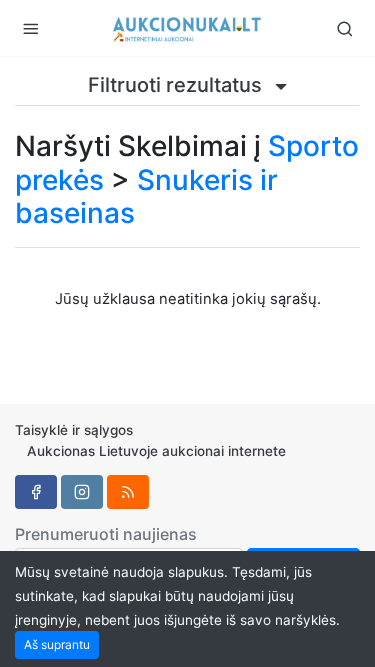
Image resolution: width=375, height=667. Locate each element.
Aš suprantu (57, 644)
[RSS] (128, 492)
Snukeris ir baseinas (146, 197)
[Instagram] (82, 492)
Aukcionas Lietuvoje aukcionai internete (156, 451)
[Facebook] (36, 492)
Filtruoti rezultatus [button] (177, 85)
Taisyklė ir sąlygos (74, 430)
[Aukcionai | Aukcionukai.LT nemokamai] (188, 28)
